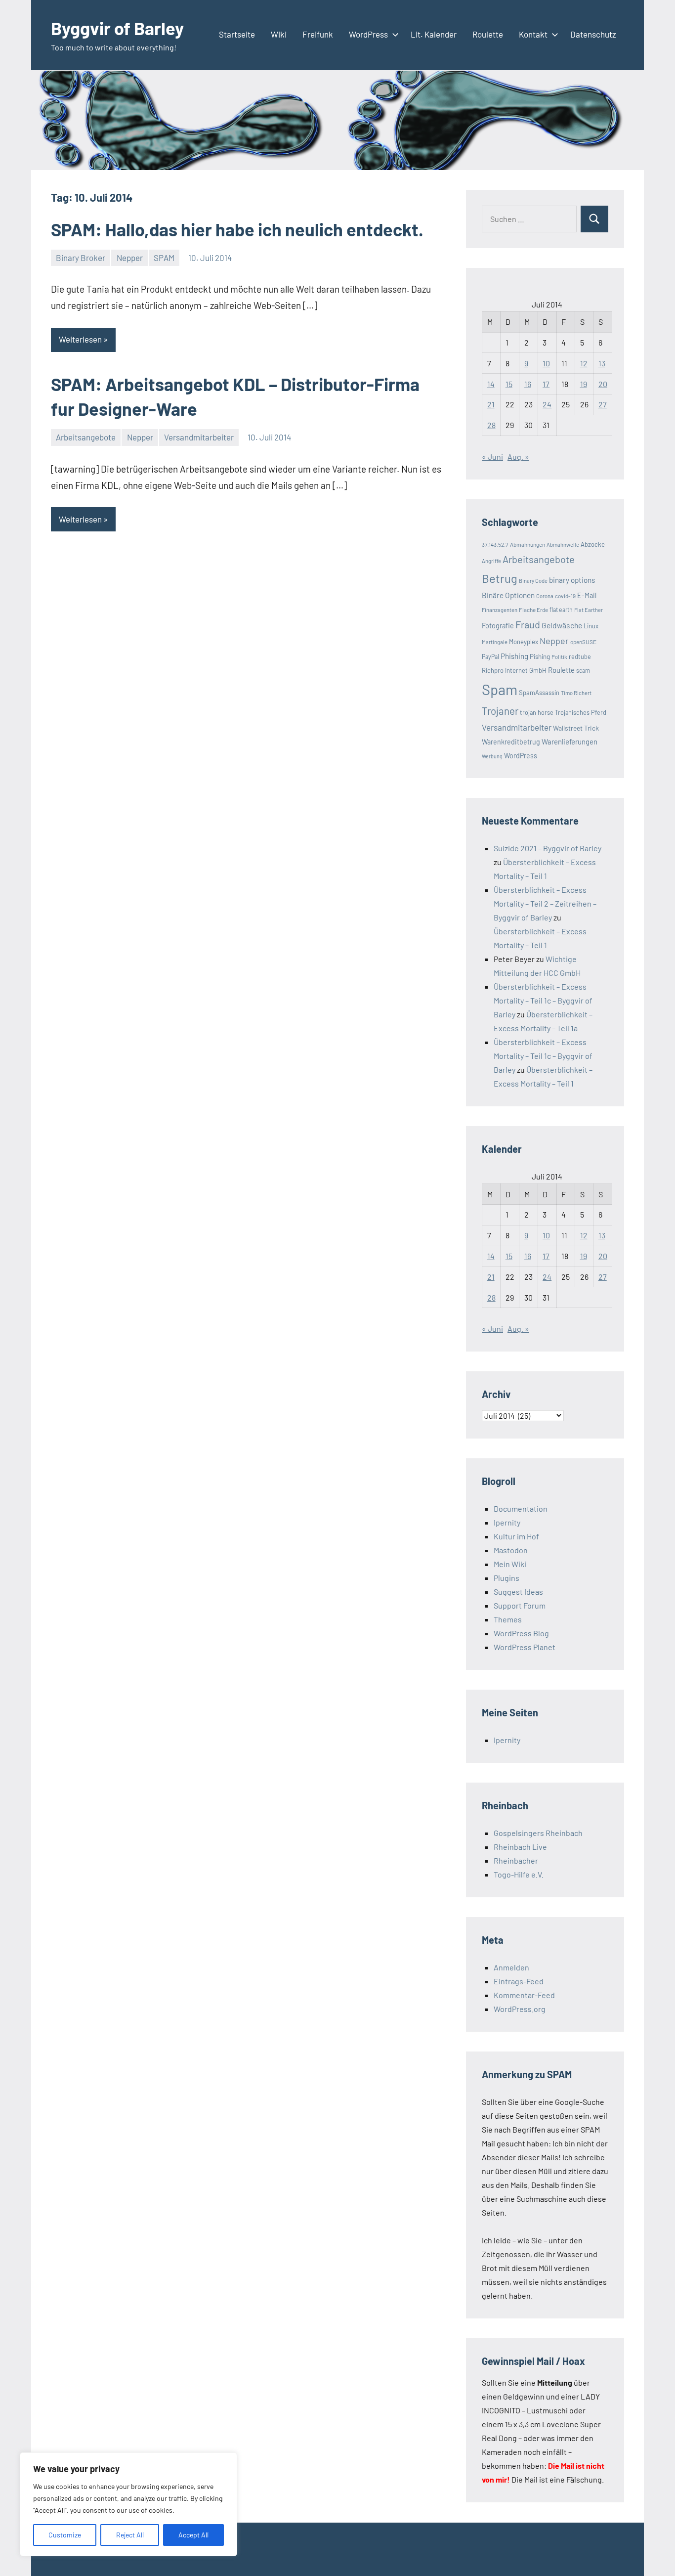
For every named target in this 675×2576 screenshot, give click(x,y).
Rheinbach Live (520, 1847)
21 (491, 404)
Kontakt (533, 34)
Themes (508, 1619)
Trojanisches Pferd (581, 712)
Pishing (540, 656)
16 (528, 384)
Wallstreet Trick (576, 728)
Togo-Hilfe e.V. (519, 1874)
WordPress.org (520, 2009)
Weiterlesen (80, 339)
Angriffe (491, 561)
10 (546, 363)
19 (584, 384)
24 (547, 404)
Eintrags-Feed (519, 1981)
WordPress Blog (521, 1633)
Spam (500, 689)
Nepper (130, 258)
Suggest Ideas (518, 1592)
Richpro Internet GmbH (514, 670)
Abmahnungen (527, 544)
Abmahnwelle (563, 545)
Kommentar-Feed (524, 1995)
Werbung (492, 756)
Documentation (521, 1508)
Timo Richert (576, 693)
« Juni (492, 457)
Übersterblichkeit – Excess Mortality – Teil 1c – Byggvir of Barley (543, 1000)
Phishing (514, 656)
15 (509, 384)
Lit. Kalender (434, 34)
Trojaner (500, 711)
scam (583, 670)
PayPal (490, 656)
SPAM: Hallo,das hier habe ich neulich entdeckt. (237, 229)
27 (603, 404)
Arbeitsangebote (86, 437)
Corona (545, 596)
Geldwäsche (562, 625)
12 (584, 363)
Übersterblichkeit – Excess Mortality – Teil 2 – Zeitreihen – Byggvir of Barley (545, 903)
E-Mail (587, 595)
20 (603, 384)
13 (602, 363)
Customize (65, 2535)
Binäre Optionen (508, 595)
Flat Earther (589, 610)
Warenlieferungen (570, 742)
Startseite (237, 34)
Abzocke (593, 544)
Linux (591, 626)
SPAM (164, 258)
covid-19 (565, 596)
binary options (572, 580)
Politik (559, 657)
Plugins (506, 1578)
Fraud (528, 624)
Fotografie (498, 626)
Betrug (500, 578)
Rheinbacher (516, 1860)
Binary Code (533, 581)
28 (491, 425)
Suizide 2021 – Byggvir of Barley (548, 848)
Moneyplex (524, 642)
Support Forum (520, 1605)
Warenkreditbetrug (511, 742)
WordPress (368, 34)
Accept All (193, 2535)
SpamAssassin (539, 693)
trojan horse (537, 712)
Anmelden (511, 1967)
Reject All (130, 2535)
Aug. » (518, 457)
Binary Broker (81, 258)
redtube (580, 656)
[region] (128, 2504)
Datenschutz (593, 34)
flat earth (561, 610)
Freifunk (318, 34)
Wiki (279, 34)
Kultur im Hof (516, 1536)
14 (491, 384)
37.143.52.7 (495, 544)
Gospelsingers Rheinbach (538, 1833)
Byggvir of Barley (117, 28)
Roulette (488, 34)
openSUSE (583, 642)
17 (546, 384)
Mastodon (511, 1550)
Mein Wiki (510, 1564)
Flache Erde (533, 610)
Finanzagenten (500, 610)
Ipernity (507, 1522)
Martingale (495, 642)
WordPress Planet (525, 1647)
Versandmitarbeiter (199, 437)
